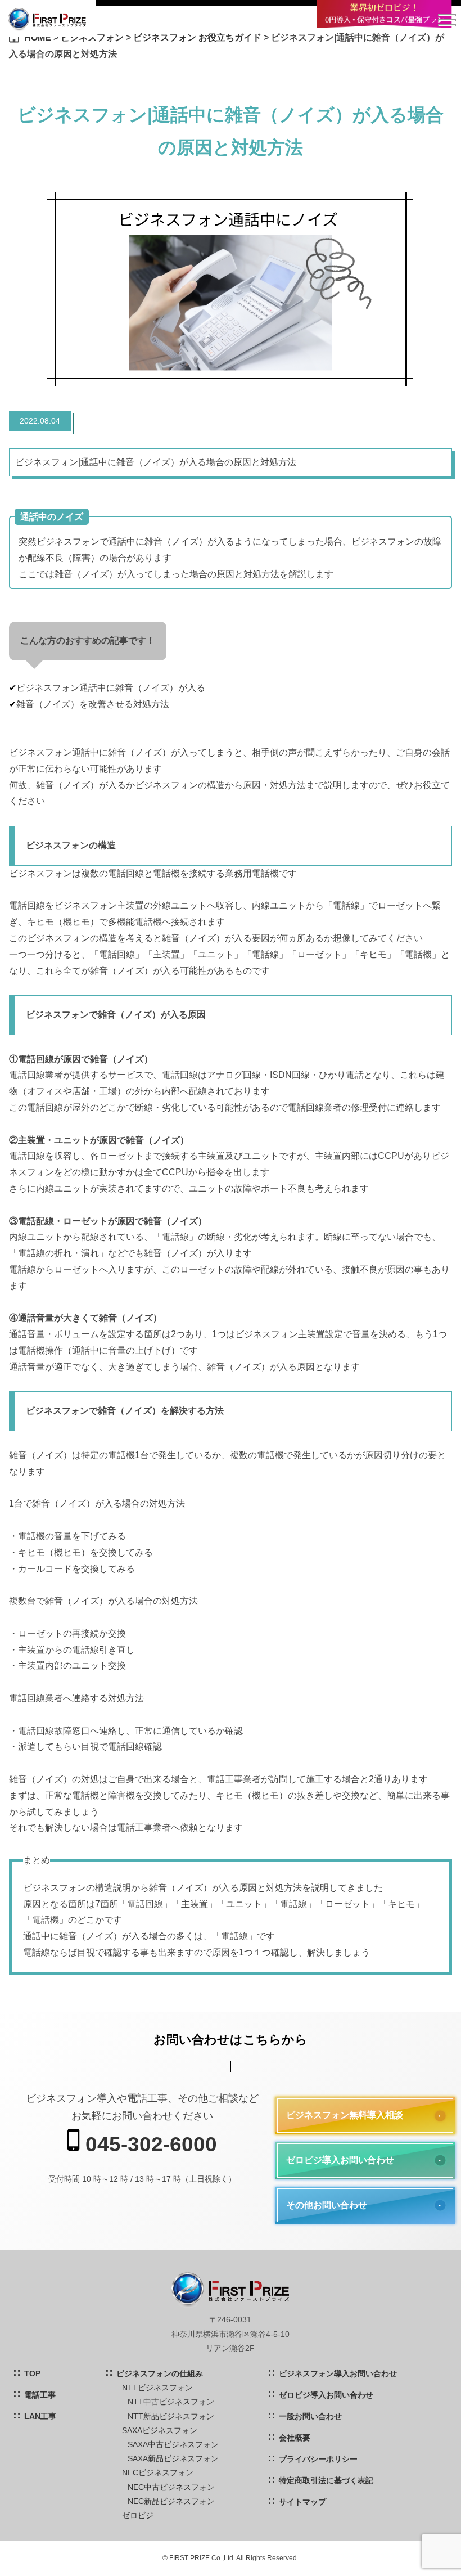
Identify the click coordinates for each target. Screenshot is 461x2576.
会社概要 (295, 2438)
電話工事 (40, 2395)
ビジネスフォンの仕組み (160, 2373)
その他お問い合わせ (327, 2205)
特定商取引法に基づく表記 (326, 2480)
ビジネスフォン (92, 37)
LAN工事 (40, 2416)
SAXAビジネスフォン (160, 2430)
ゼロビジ (138, 2515)
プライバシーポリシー (318, 2459)
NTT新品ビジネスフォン (171, 2416)
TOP (32, 2373)
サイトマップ (302, 2502)
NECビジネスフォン (158, 2472)
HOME (38, 37)
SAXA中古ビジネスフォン (173, 2444)
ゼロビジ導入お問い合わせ (340, 2160)
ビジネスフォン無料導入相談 (345, 2115)
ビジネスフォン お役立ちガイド (197, 37)
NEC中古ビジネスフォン (171, 2487)
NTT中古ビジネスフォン (171, 2402)
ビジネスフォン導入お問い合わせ (338, 2373)
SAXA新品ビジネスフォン (173, 2458)
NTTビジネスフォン (157, 2388)
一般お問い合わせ (310, 2416)
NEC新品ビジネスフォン (171, 2501)
